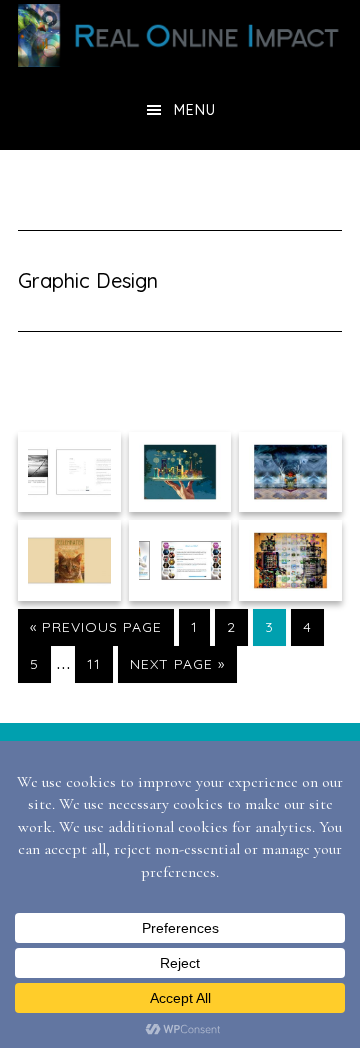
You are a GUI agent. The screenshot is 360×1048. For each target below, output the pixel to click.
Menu (195, 110)
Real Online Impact (180, 35)
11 (99, 663)
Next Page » (177, 668)
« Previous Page (96, 631)
